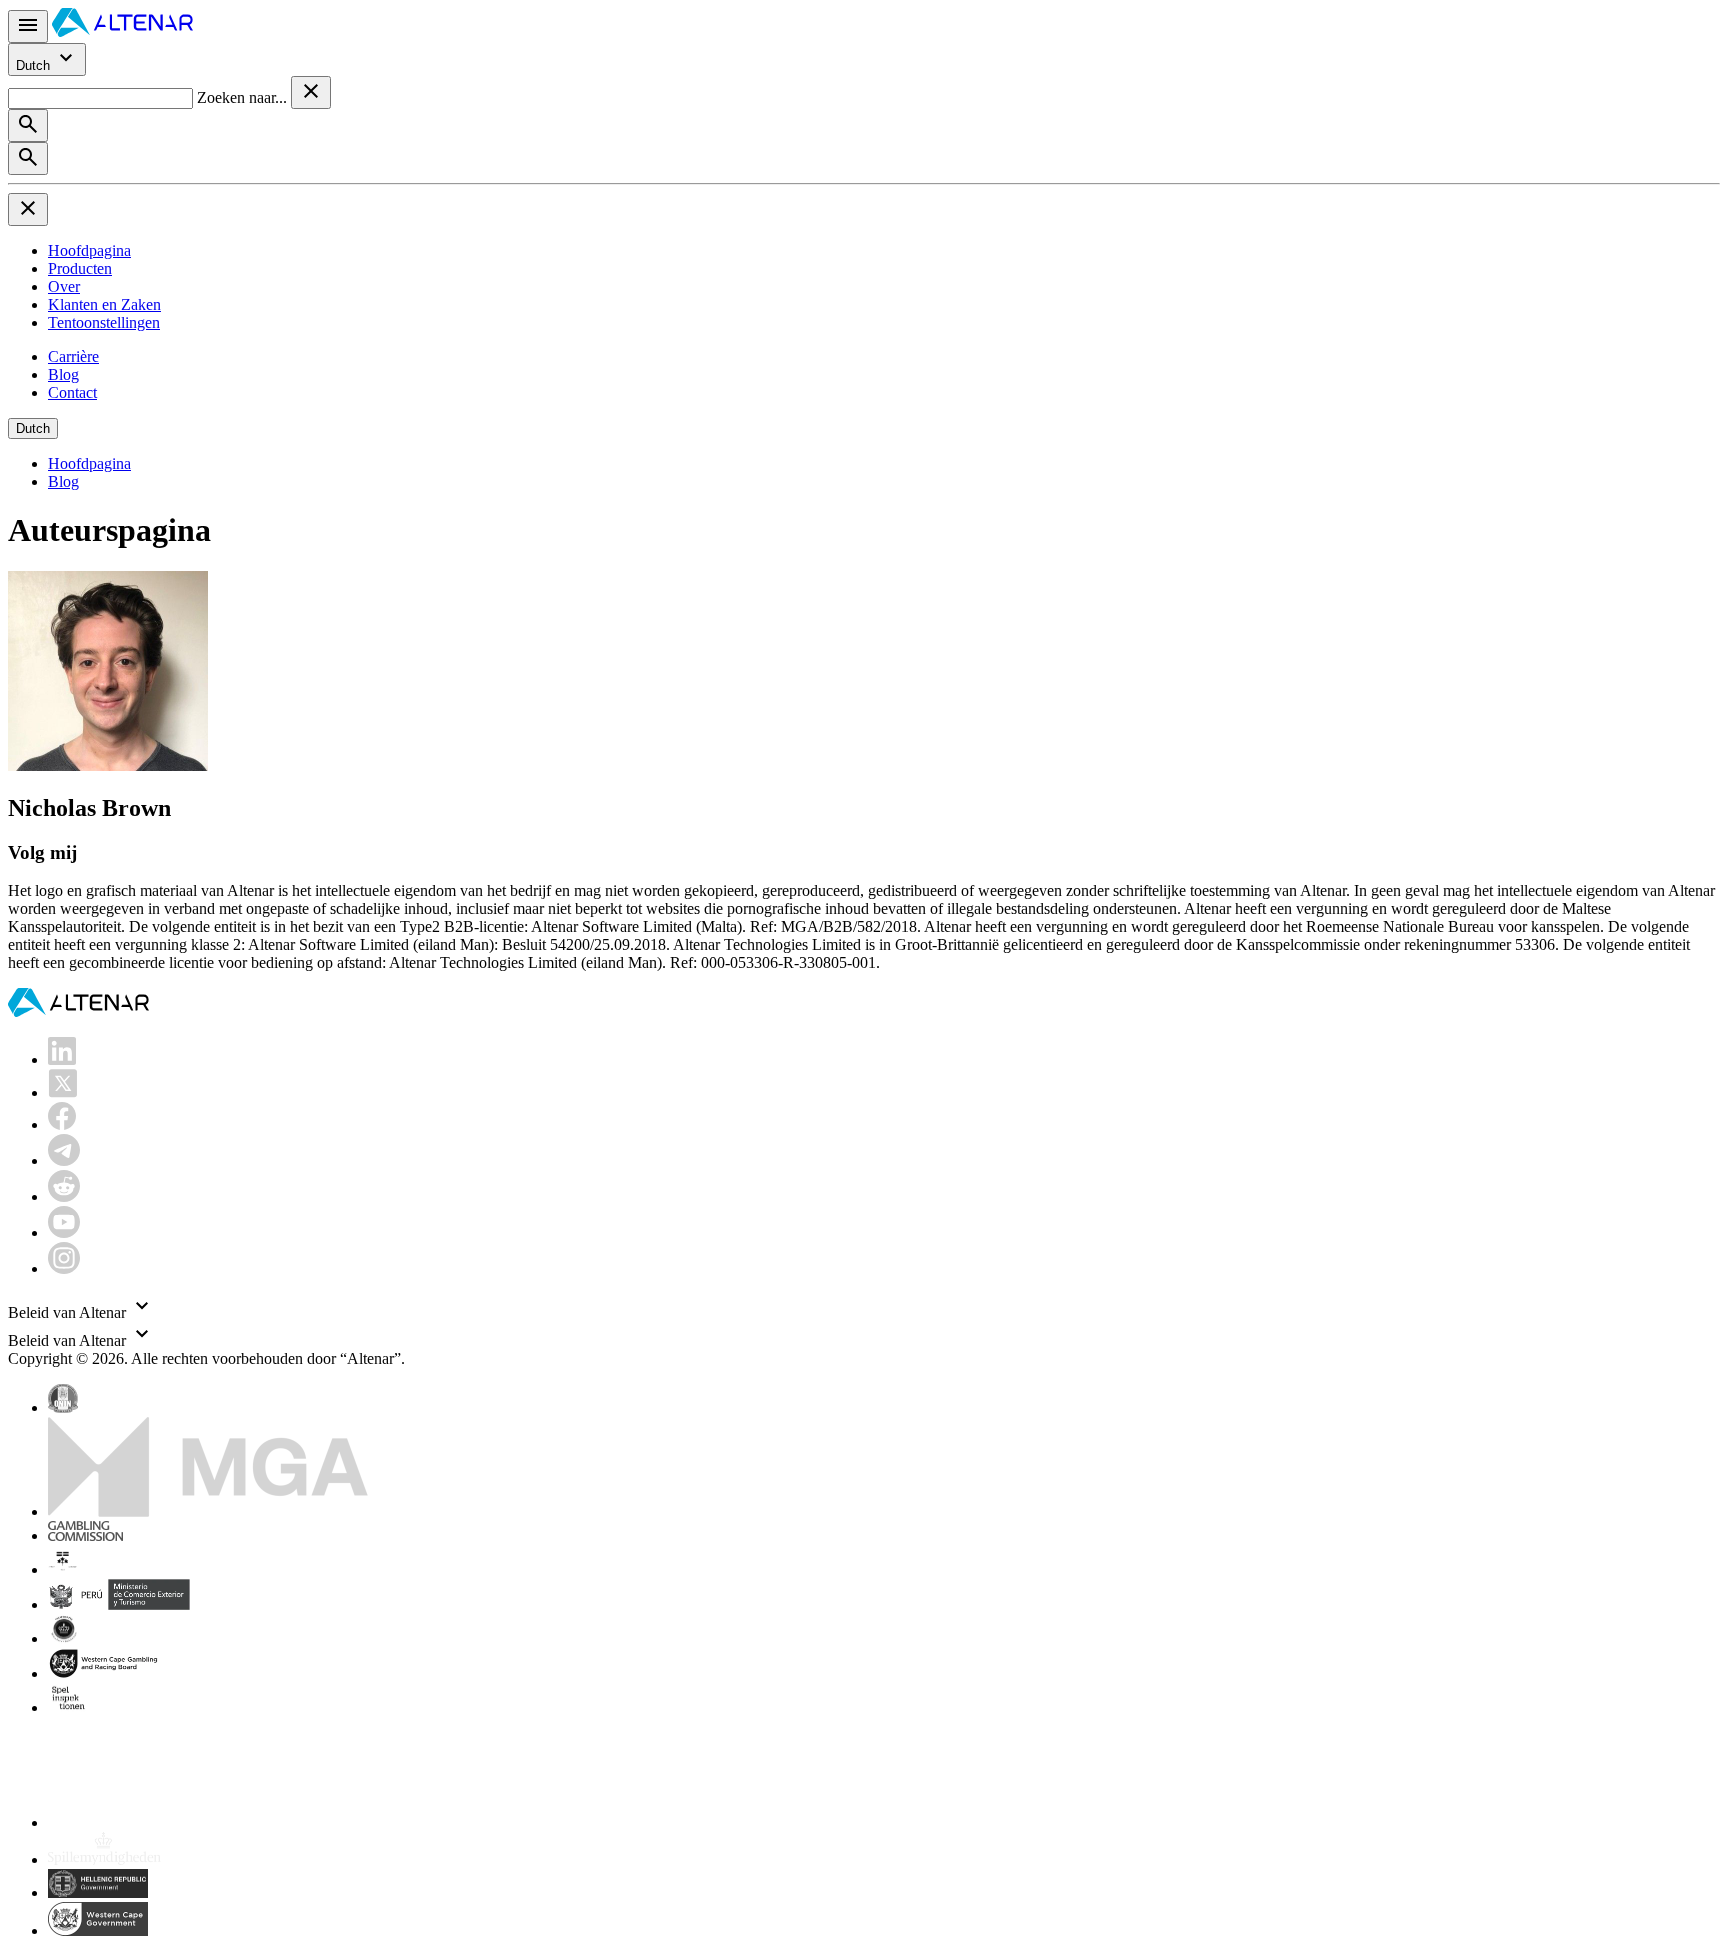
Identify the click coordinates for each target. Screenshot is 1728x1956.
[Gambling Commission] (85, 1535)
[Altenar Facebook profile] (62, 1124)
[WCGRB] (98, 1930)
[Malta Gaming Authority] (208, 1511)
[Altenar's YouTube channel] (64, 1232)
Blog (63, 374)
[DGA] (104, 1859)
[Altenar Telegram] (64, 1160)
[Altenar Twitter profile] (62, 1092)
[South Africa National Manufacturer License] (105, 1673)
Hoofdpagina (89, 250)
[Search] (28, 125)
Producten (80, 268)
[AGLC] (188, 1822)
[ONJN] (63, 1407)
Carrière (73, 356)
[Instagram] (64, 1268)
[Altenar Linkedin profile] (62, 1059)
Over (64, 286)
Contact (72, 392)
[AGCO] (126, 1569)
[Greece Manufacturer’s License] (98, 1892)
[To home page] (122, 31)
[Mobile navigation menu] (28, 26)
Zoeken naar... (244, 97)
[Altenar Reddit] (64, 1196)
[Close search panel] (311, 92)
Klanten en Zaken (104, 304)
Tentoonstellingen (104, 322)
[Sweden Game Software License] (69, 1707)
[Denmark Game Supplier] (63, 1638)
